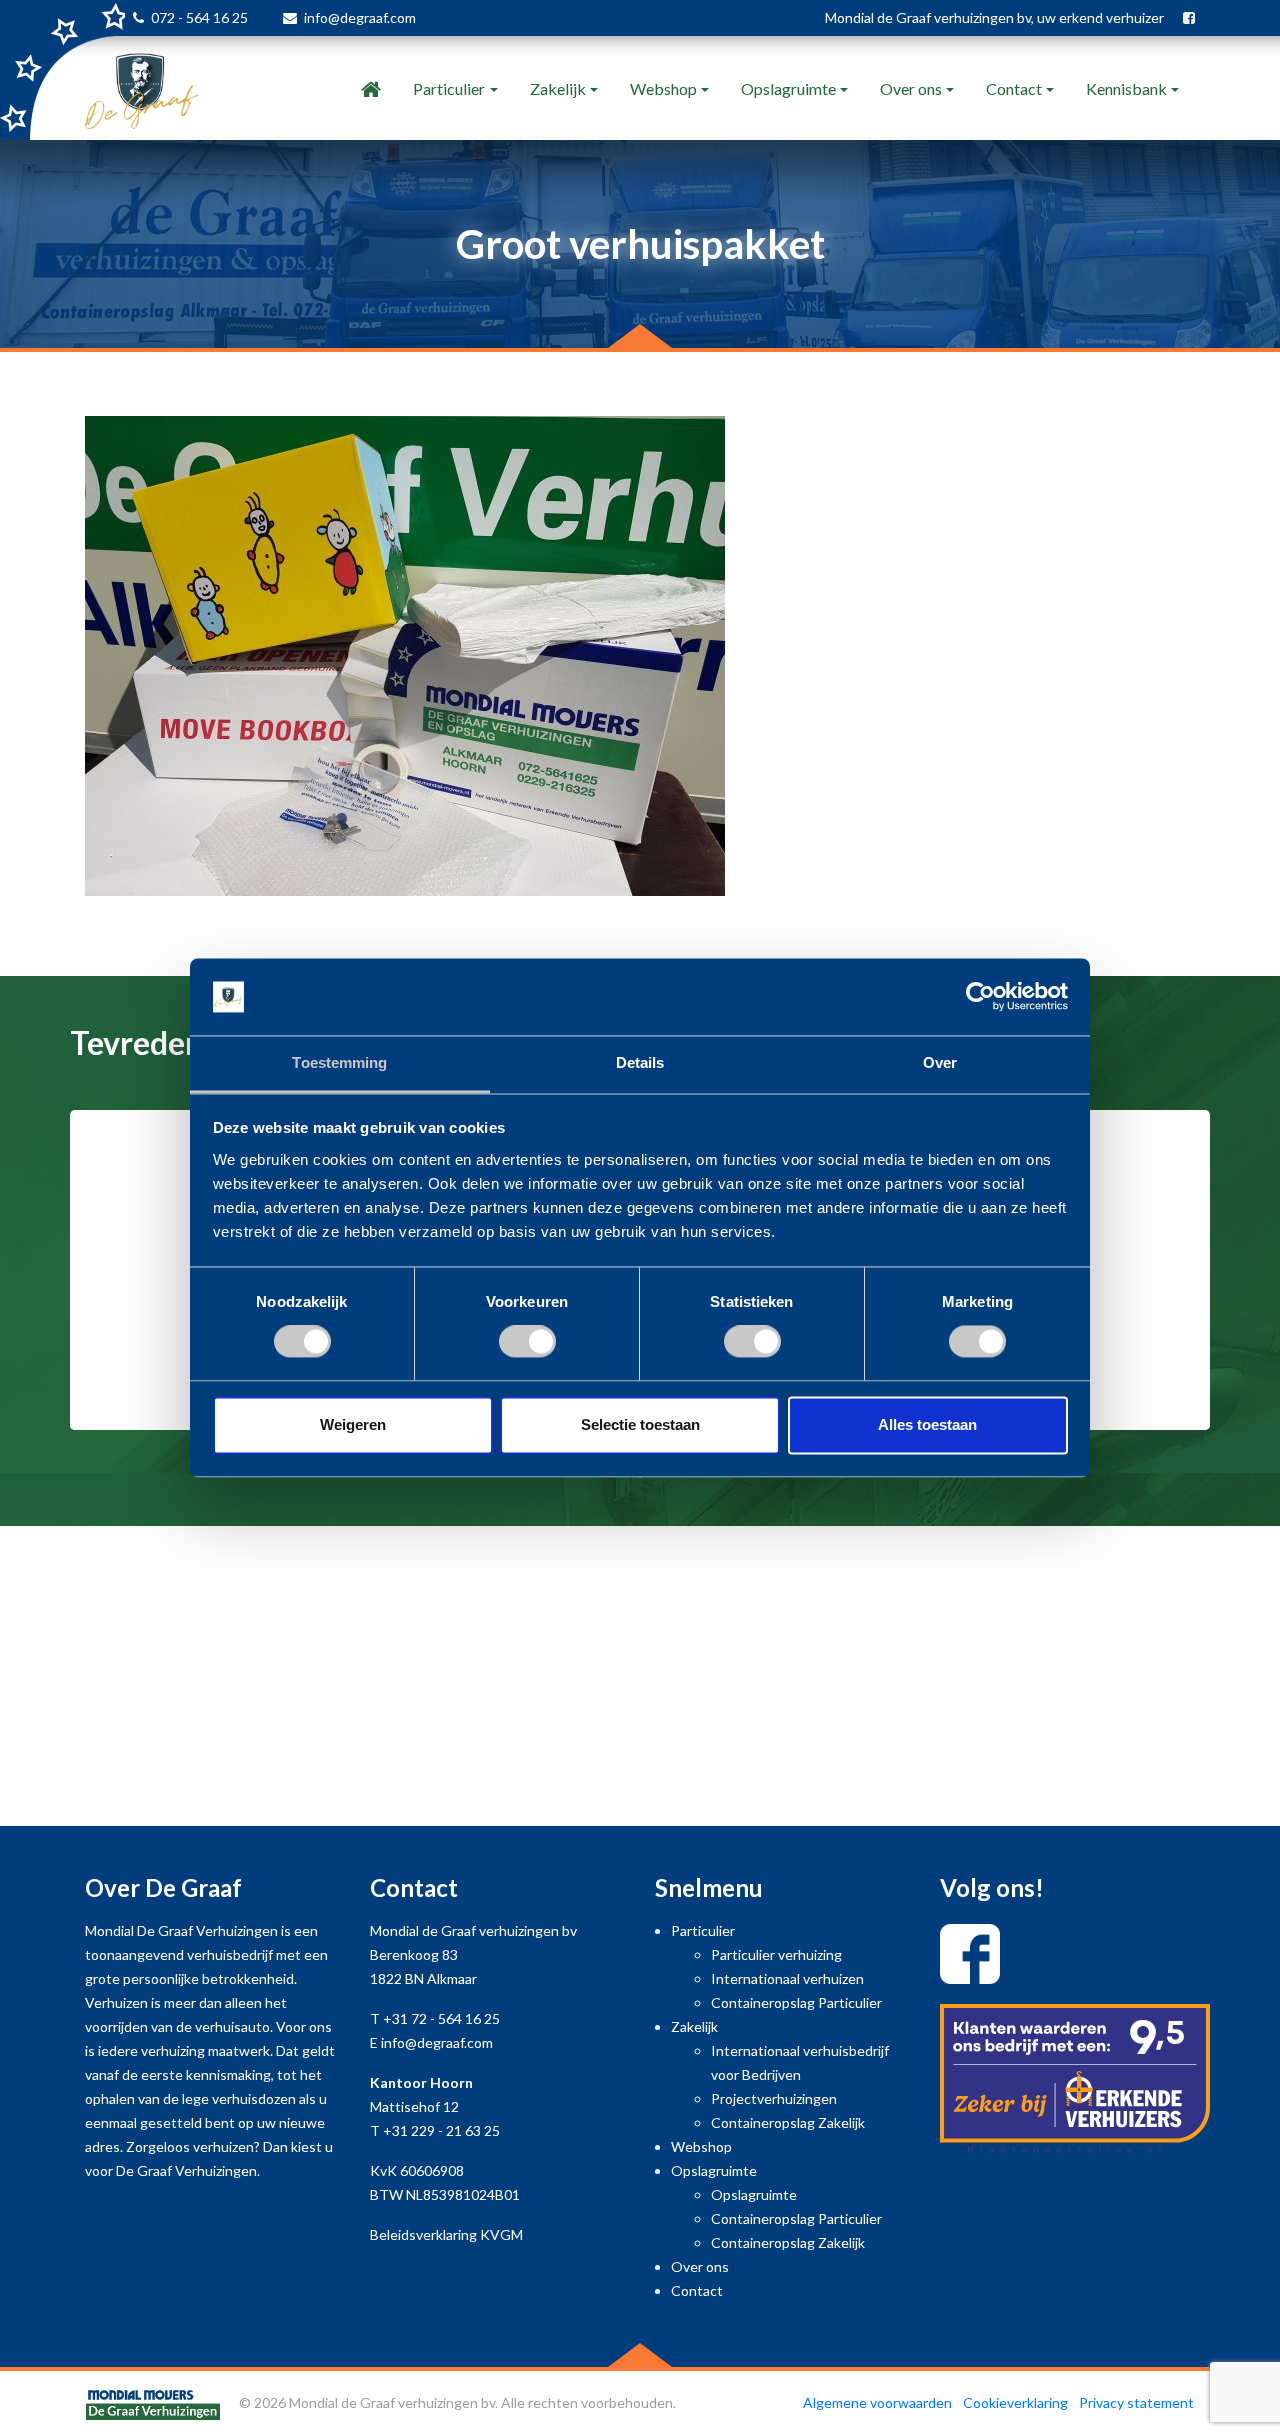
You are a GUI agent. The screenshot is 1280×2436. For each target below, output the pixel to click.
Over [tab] (940, 1062)
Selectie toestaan (640, 1424)
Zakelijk (558, 88)
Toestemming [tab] (339, 1062)
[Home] (371, 89)
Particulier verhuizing (776, 1954)
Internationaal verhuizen (787, 1978)
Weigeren (353, 1424)
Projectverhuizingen (774, 2098)
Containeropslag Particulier (796, 2002)
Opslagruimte (788, 88)
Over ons (911, 88)
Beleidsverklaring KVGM (446, 2234)
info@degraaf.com (360, 17)
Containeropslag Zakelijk (788, 2122)
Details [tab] (640, 1062)
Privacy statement (1136, 2402)
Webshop (663, 88)
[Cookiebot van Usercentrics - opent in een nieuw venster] (980, 997)
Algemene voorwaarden (877, 2402)
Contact (1014, 88)
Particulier (449, 88)
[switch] (527, 1342)
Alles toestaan (927, 1424)
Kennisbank (1126, 88)
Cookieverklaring (1015, 2402)
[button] (96, 1294)
